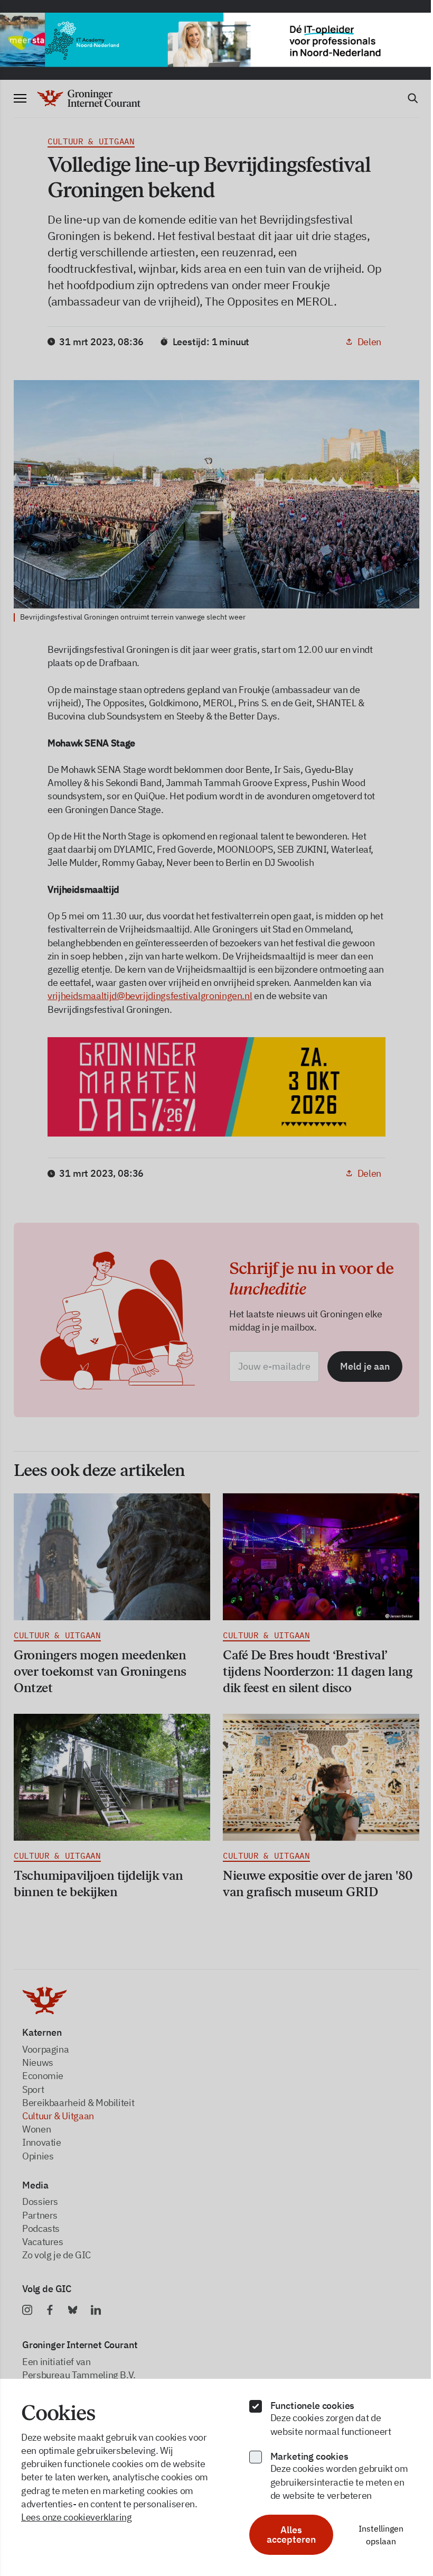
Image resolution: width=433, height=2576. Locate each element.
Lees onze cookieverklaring (77, 2517)
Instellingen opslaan (374, 2535)
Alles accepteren (285, 2535)
